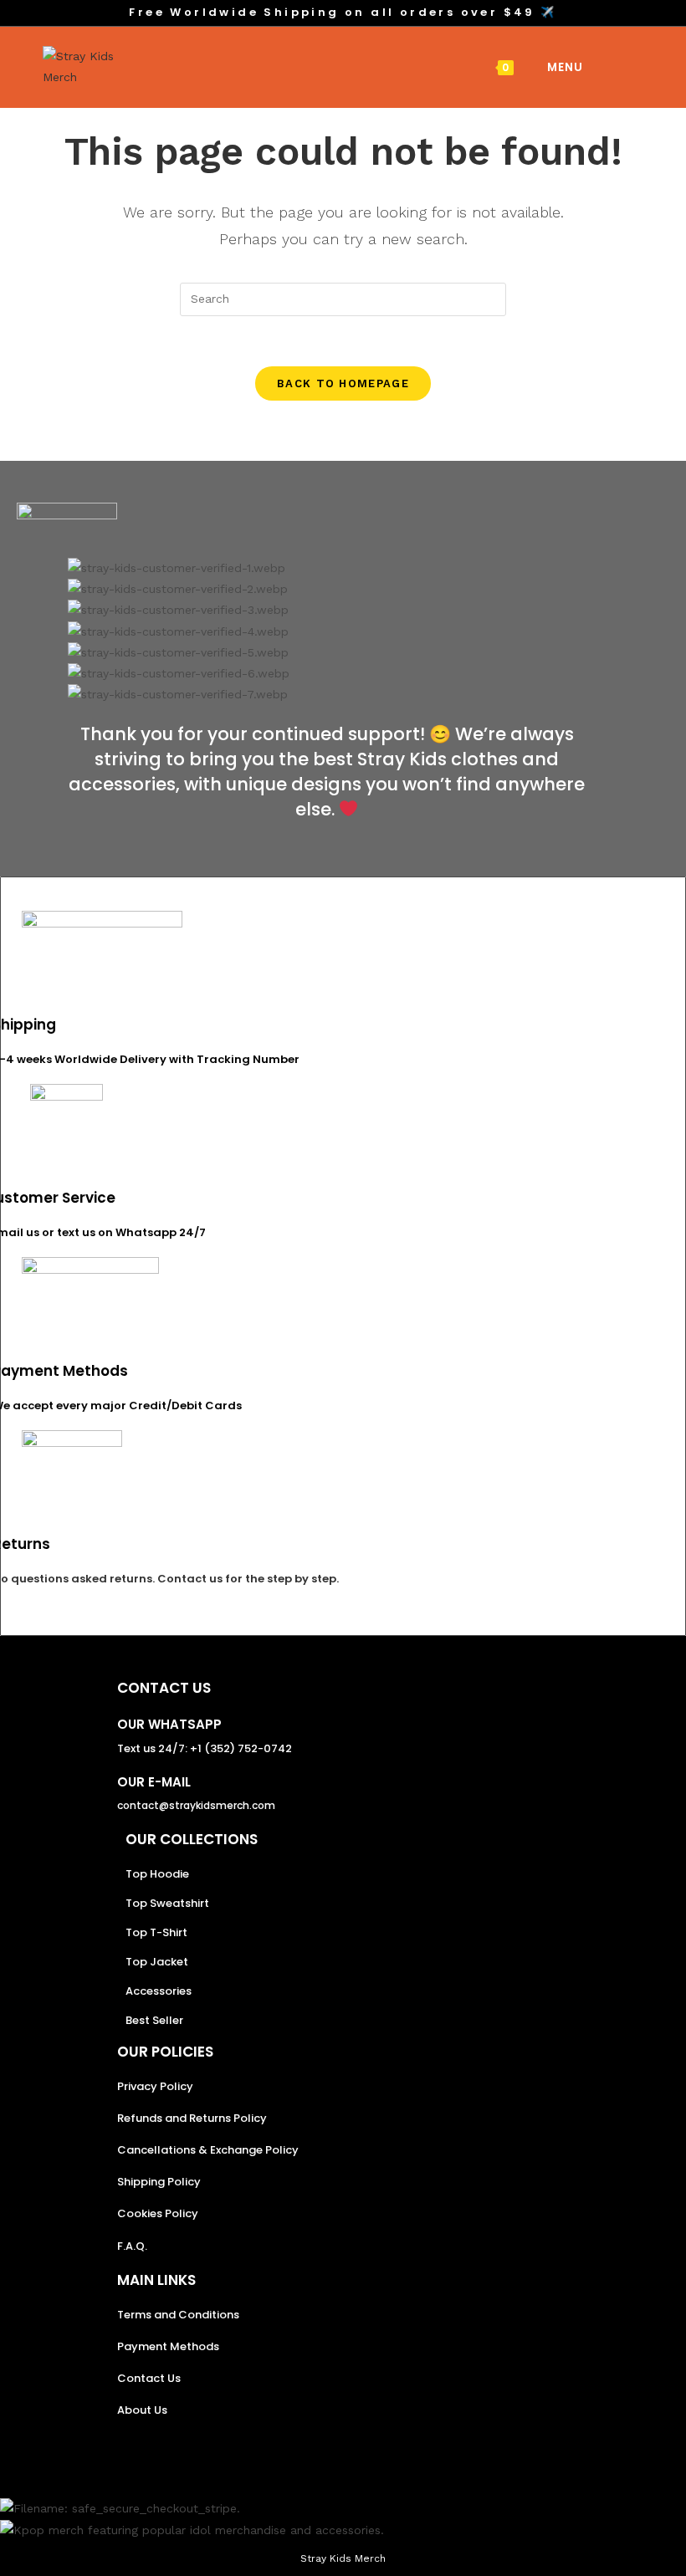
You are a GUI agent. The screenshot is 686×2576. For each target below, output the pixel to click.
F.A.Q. (132, 2246)
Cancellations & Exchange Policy (208, 2150)
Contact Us (149, 2378)
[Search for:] (597, 67)
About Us (142, 2410)
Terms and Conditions (178, 2315)
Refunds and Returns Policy (192, 2118)
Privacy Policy (155, 2086)
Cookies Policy (158, 2213)
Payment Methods (168, 2346)
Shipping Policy (159, 2182)
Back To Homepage (343, 383)
